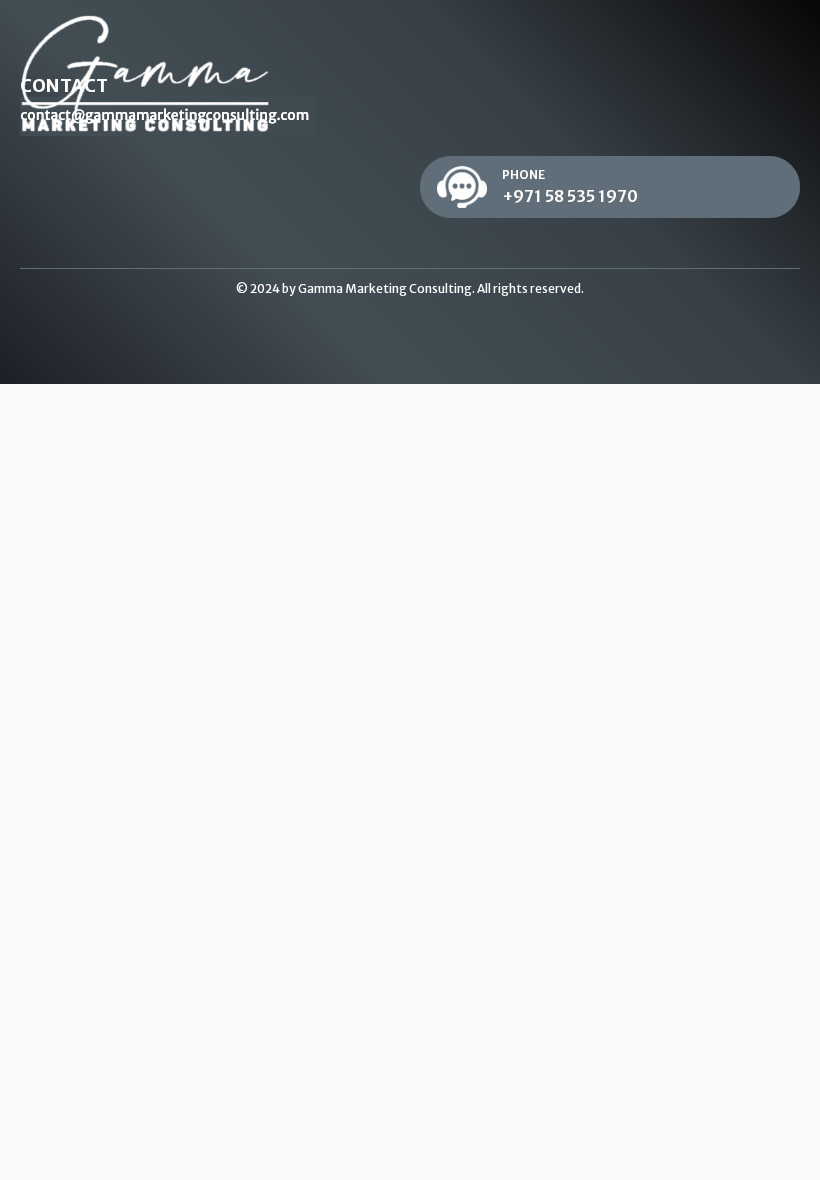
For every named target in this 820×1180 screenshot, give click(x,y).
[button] (610, 187)
